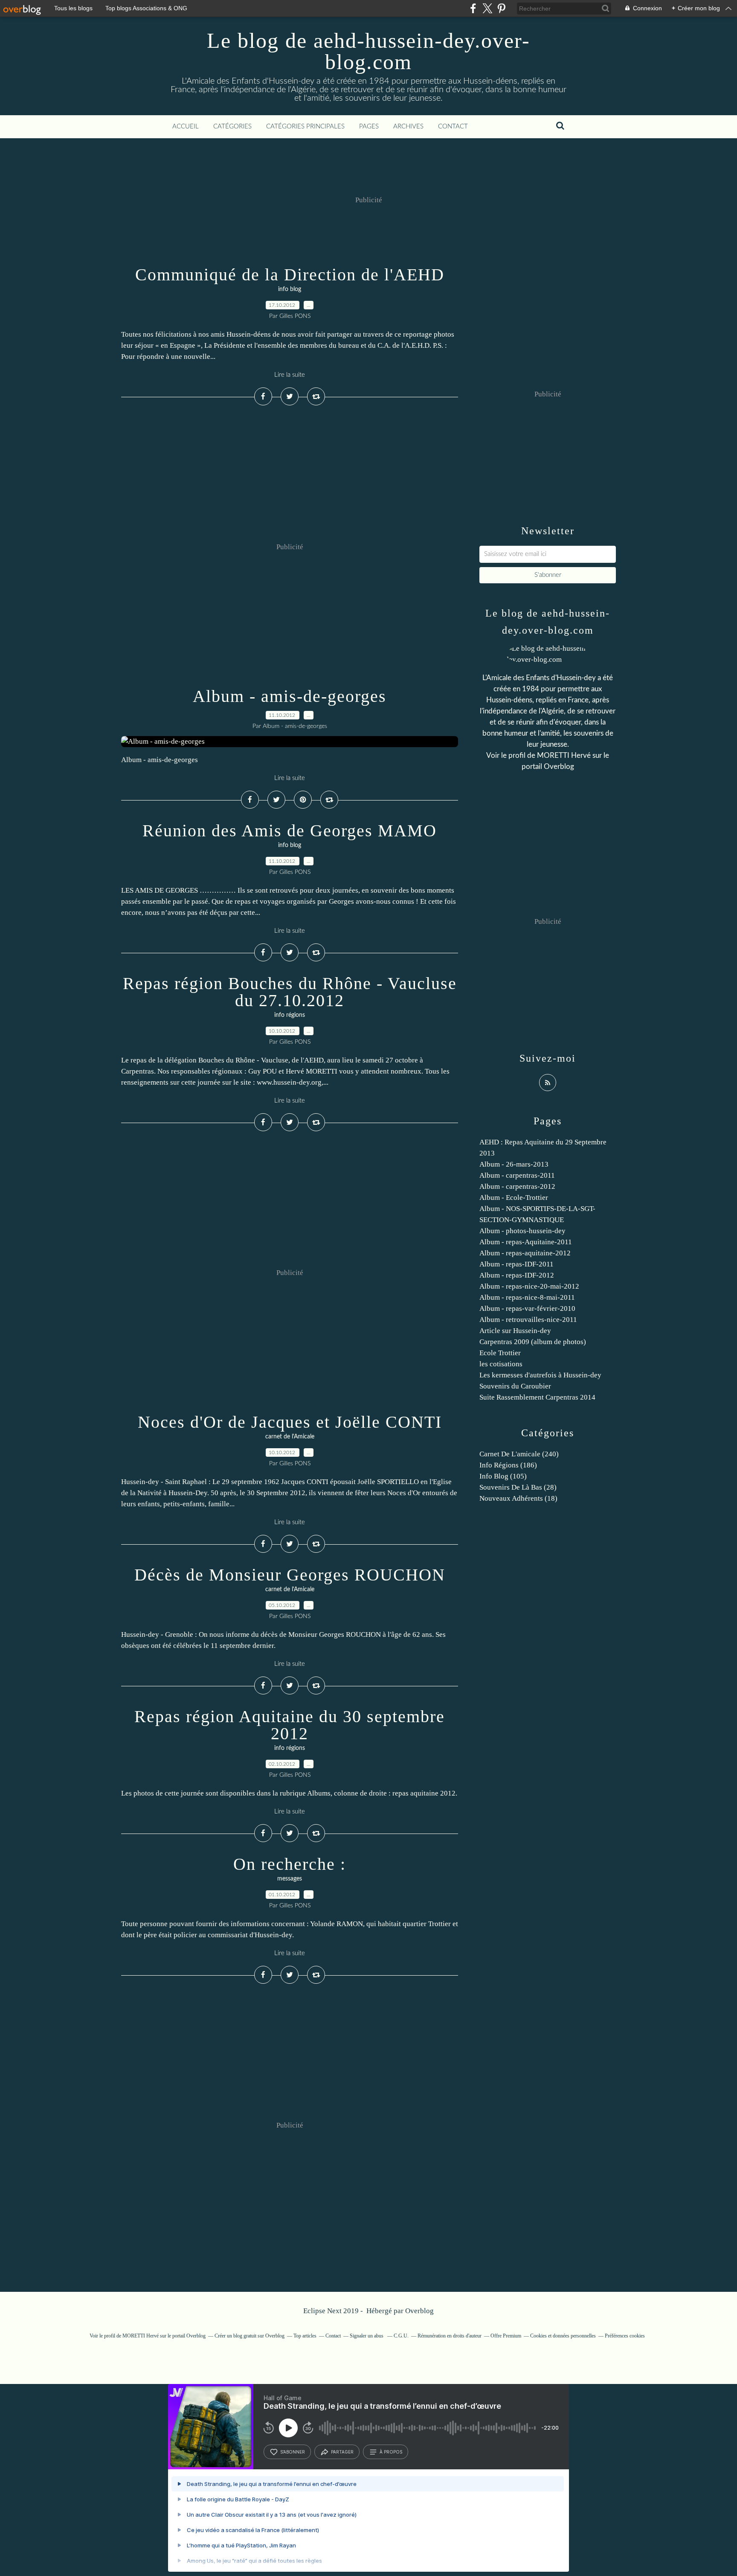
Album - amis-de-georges (290, 696)
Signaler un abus (367, 2336)
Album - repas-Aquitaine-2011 (526, 1242)
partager (342, 2452)
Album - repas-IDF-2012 (517, 1275)
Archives (408, 127)
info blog (290, 289)
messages (290, 1879)
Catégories (232, 127)
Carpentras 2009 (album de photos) (533, 1342)
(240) (519, 1454)
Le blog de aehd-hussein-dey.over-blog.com (368, 51)
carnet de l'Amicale (290, 1437)
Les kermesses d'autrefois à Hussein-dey (540, 1375)
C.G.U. (401, 2336)
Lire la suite (290, 375)
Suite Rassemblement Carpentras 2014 (537, 1397)
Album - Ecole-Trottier (514, 1198)
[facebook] (473, 8)
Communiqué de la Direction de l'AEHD (290, 275)
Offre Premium (506, 2336)
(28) (518, 1487)
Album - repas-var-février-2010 (527, 1308)
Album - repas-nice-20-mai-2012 (529, 1286)
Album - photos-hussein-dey (522, 1231)
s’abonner (293, 2452)
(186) (508, 1465)
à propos (391, 2452)
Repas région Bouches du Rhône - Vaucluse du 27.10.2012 (290, 992)
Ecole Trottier (500, 1353)
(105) (503, 1476)
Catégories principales (305, 127)
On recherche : (290, 1864)
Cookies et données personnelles (563, 2336)
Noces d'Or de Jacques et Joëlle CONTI (290, 1422)
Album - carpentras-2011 (517, 1175)
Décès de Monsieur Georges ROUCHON (290, 1575)
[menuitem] (186, 127)
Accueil (186, 127)
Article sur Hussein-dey (515, 1331)
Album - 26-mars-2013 (514, 1164)
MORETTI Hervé (565, 755)
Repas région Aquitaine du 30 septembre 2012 (290, 1725)
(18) (518, 1498)
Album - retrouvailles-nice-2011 (528, 1320)
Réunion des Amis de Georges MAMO (290, 831)
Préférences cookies (625, 2336)
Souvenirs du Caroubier (515, 1386)
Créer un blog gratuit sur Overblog (250, 2336)
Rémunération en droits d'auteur (450, 2336)
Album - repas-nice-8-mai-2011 (527, 1297)
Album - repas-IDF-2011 (516, 1264)
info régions (290, 1015)
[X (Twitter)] (487, 8)
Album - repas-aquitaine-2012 (525, 1253)
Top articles (305, 2336)
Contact (453, 127)
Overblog (419, 2311)
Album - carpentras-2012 (517, 1186)
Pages (369, 127)
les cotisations (501, 1364)
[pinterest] (501, 8)
